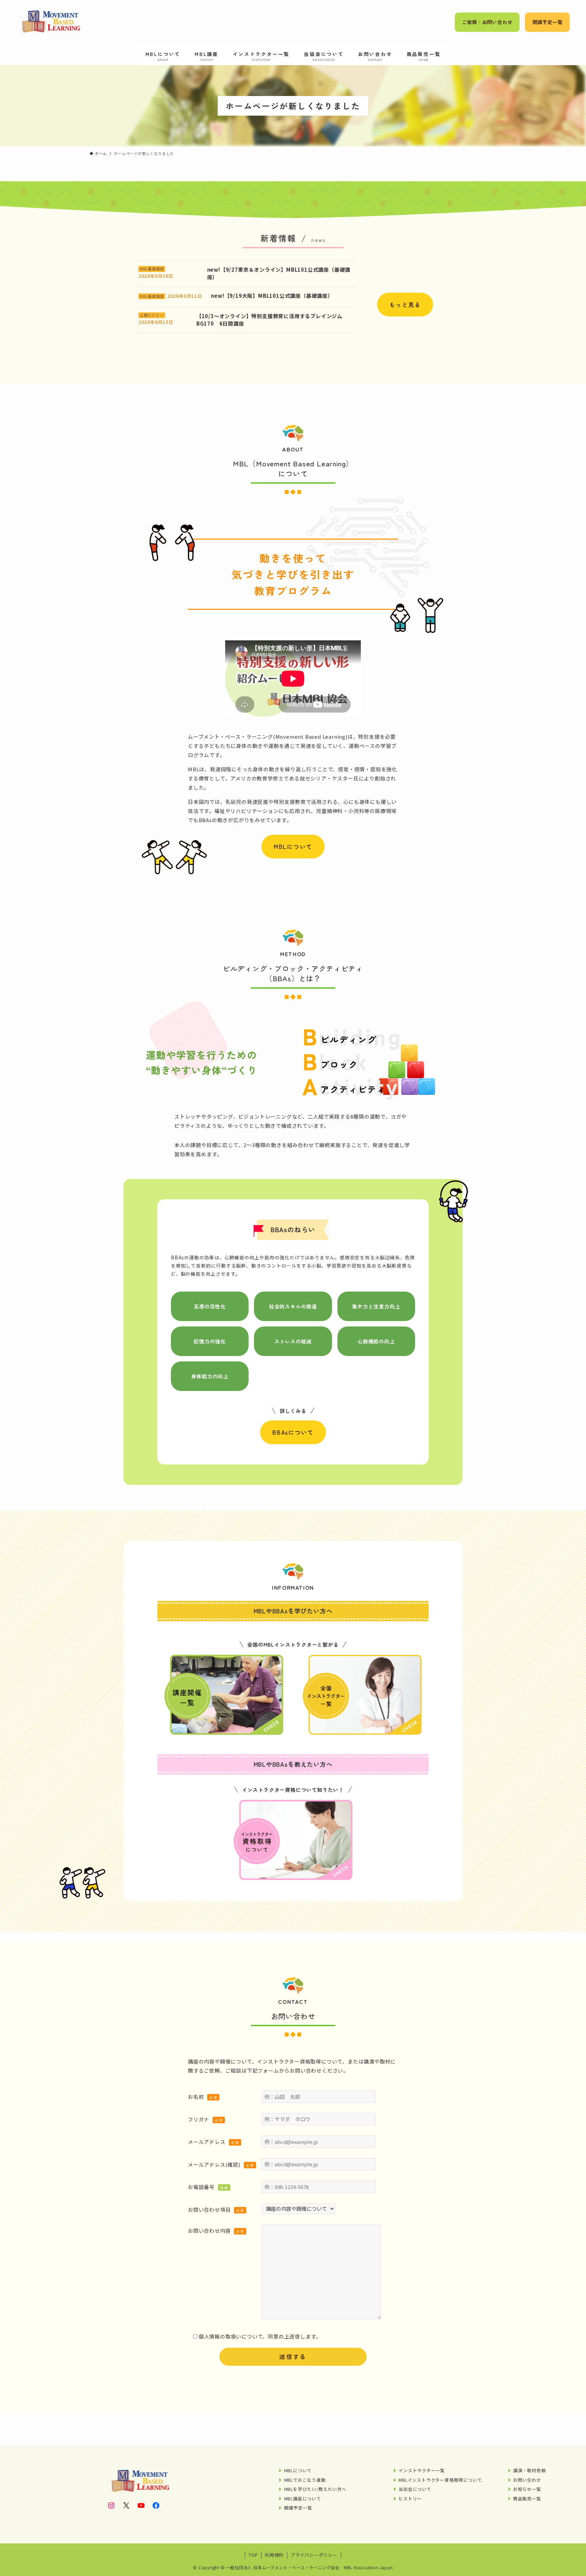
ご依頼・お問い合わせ (487, 22)
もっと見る (405, 304)
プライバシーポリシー (314, 2555)
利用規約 (274, 2555)
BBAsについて (293, 1432)
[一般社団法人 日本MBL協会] (50, 22)
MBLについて (293, 846)
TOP (253, 2555)
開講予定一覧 (548, 22)
